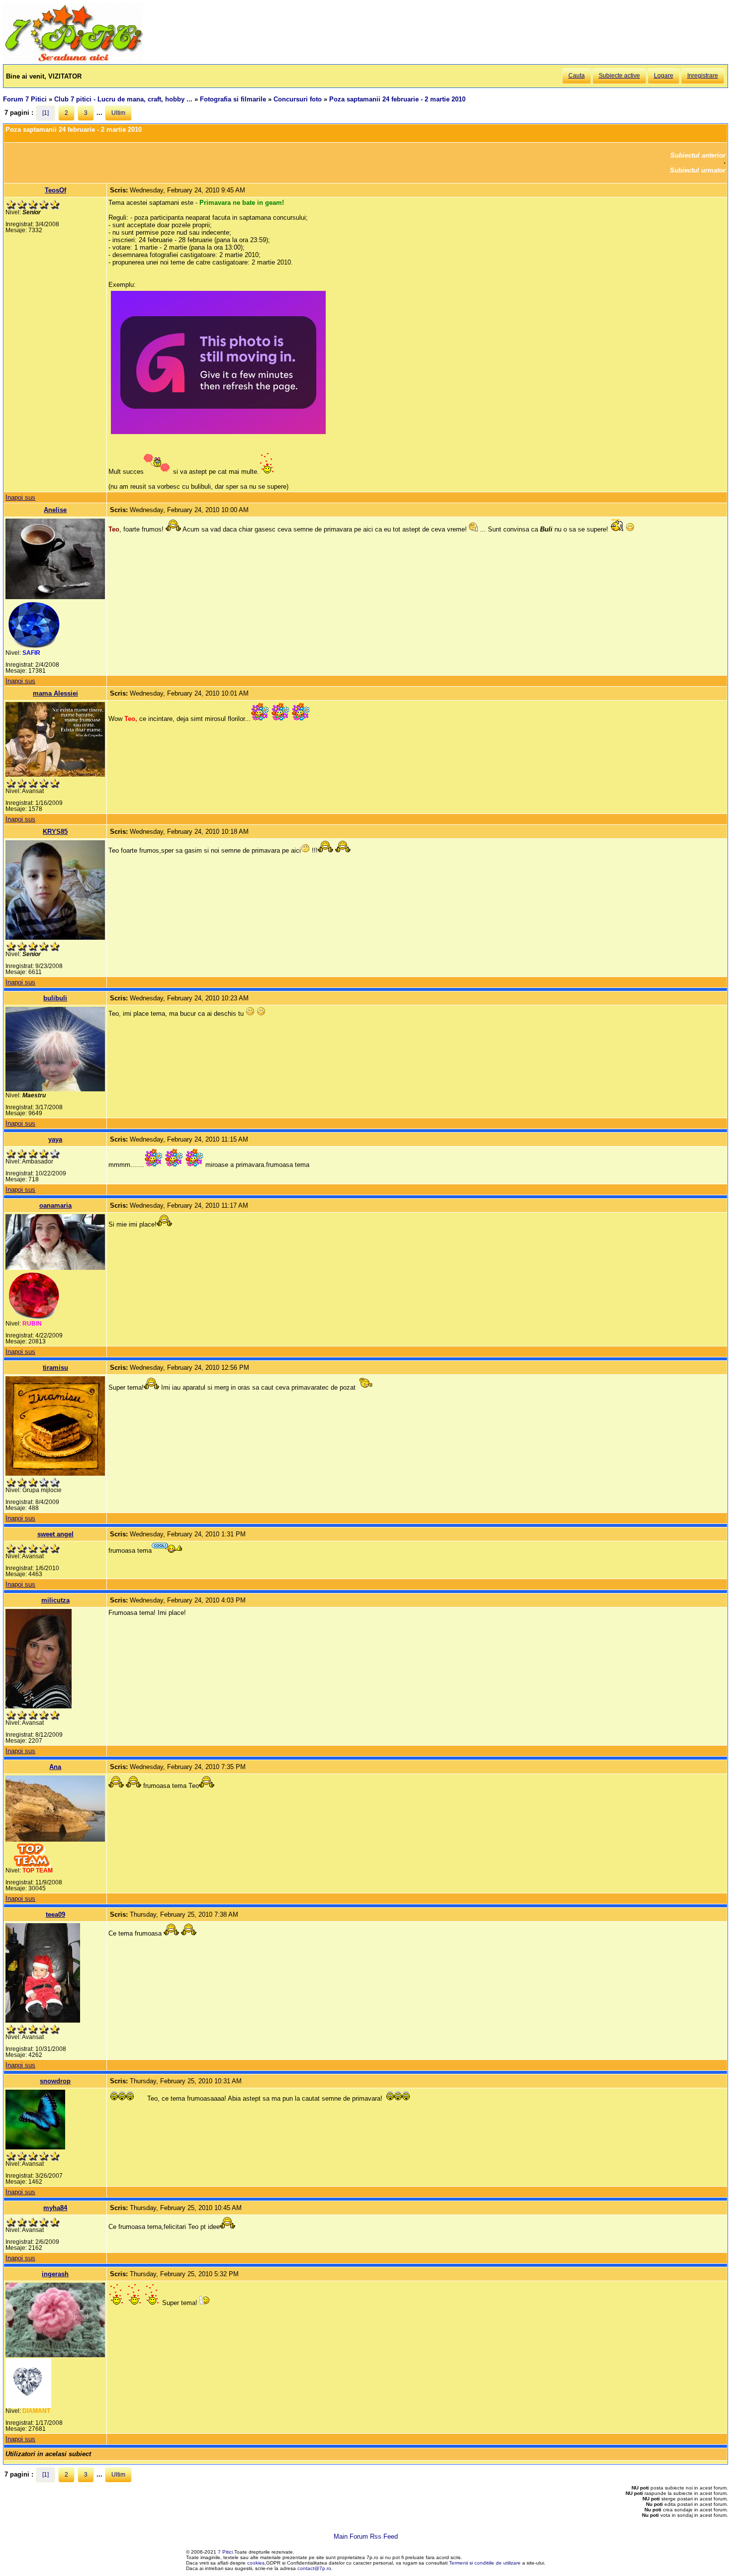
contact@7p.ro (314, 2568)
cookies (256, 2563)
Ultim (118, 113)
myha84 (55, 2208)
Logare (664, 76)
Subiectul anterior (698, 155)
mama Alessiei (55, 693)
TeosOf (55, 190)
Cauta (577, 76)
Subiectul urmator (698, 170)
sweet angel (55, 1534)
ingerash (55, 2274)
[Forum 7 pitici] (73, 60)
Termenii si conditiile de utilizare (485, 2563)
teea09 (55, 1914)
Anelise (55, 510)
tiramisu (55, 1368)
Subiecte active (619, 76)
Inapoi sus (20, 497)
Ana (55, 1767)
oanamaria (55, 1205)
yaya (55, 1139)
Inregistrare (703, 76)
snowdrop (55, 2081)
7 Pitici (225, 2552)
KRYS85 (55, 832)
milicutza (55, 1600)
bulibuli (55, 998)
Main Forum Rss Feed (366, 2536)
